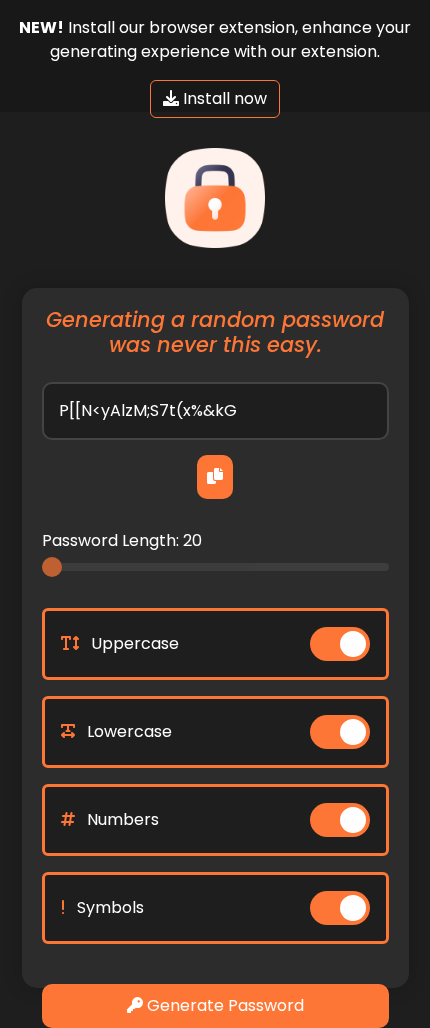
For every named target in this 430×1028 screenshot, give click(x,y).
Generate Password (223, 1005)
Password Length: (122, 540)
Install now (223, 98)
